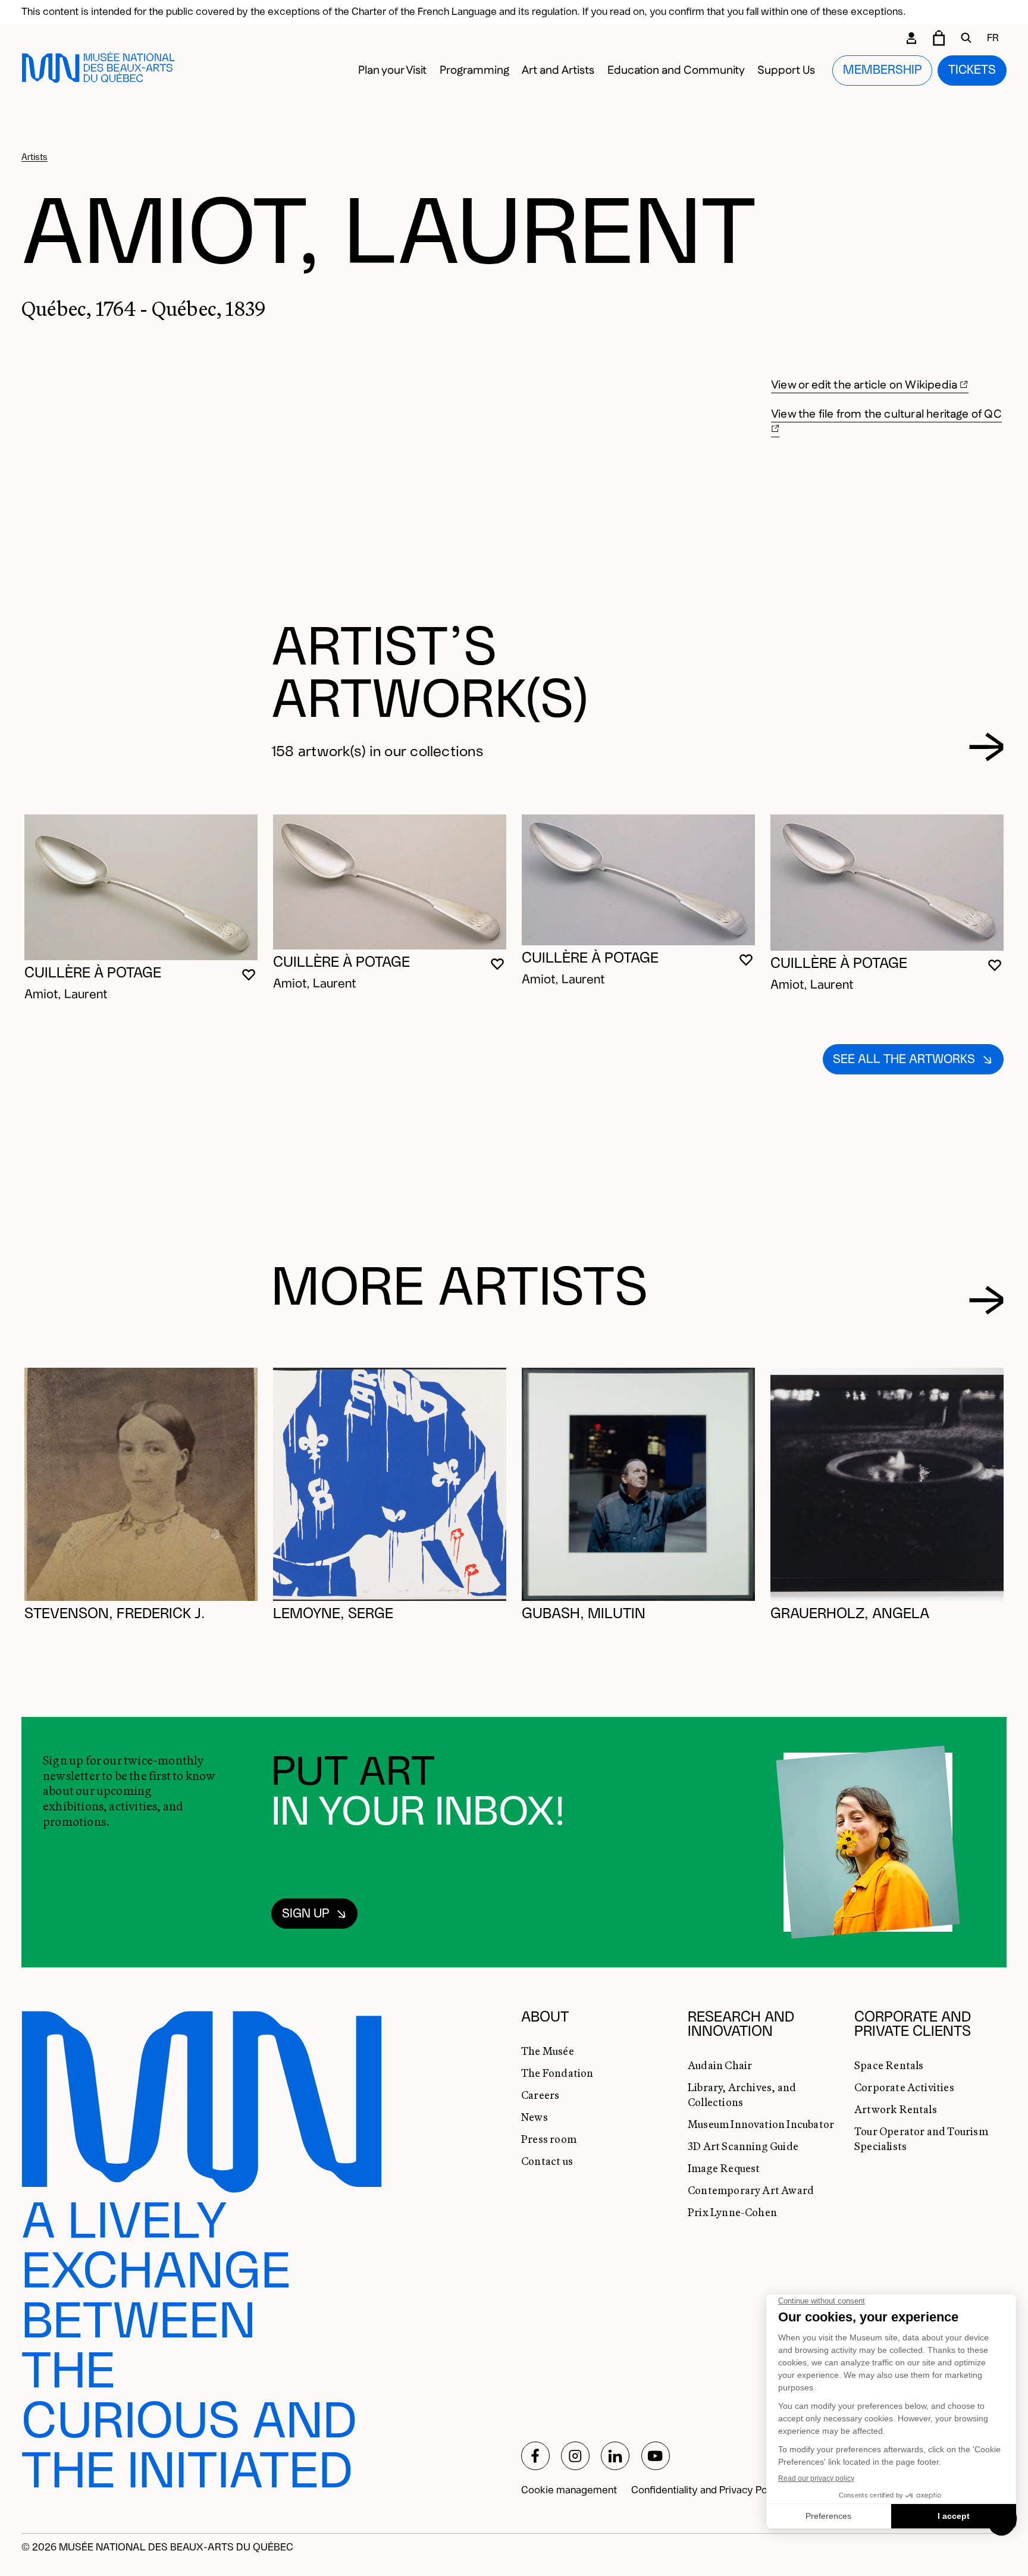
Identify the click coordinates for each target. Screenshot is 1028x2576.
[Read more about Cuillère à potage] (141, 888)
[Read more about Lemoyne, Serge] (390, 1484)
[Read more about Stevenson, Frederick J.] (141, 1484)
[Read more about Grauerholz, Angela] (887, 1484)
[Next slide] (987, 747)
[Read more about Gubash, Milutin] (638, 1484)
